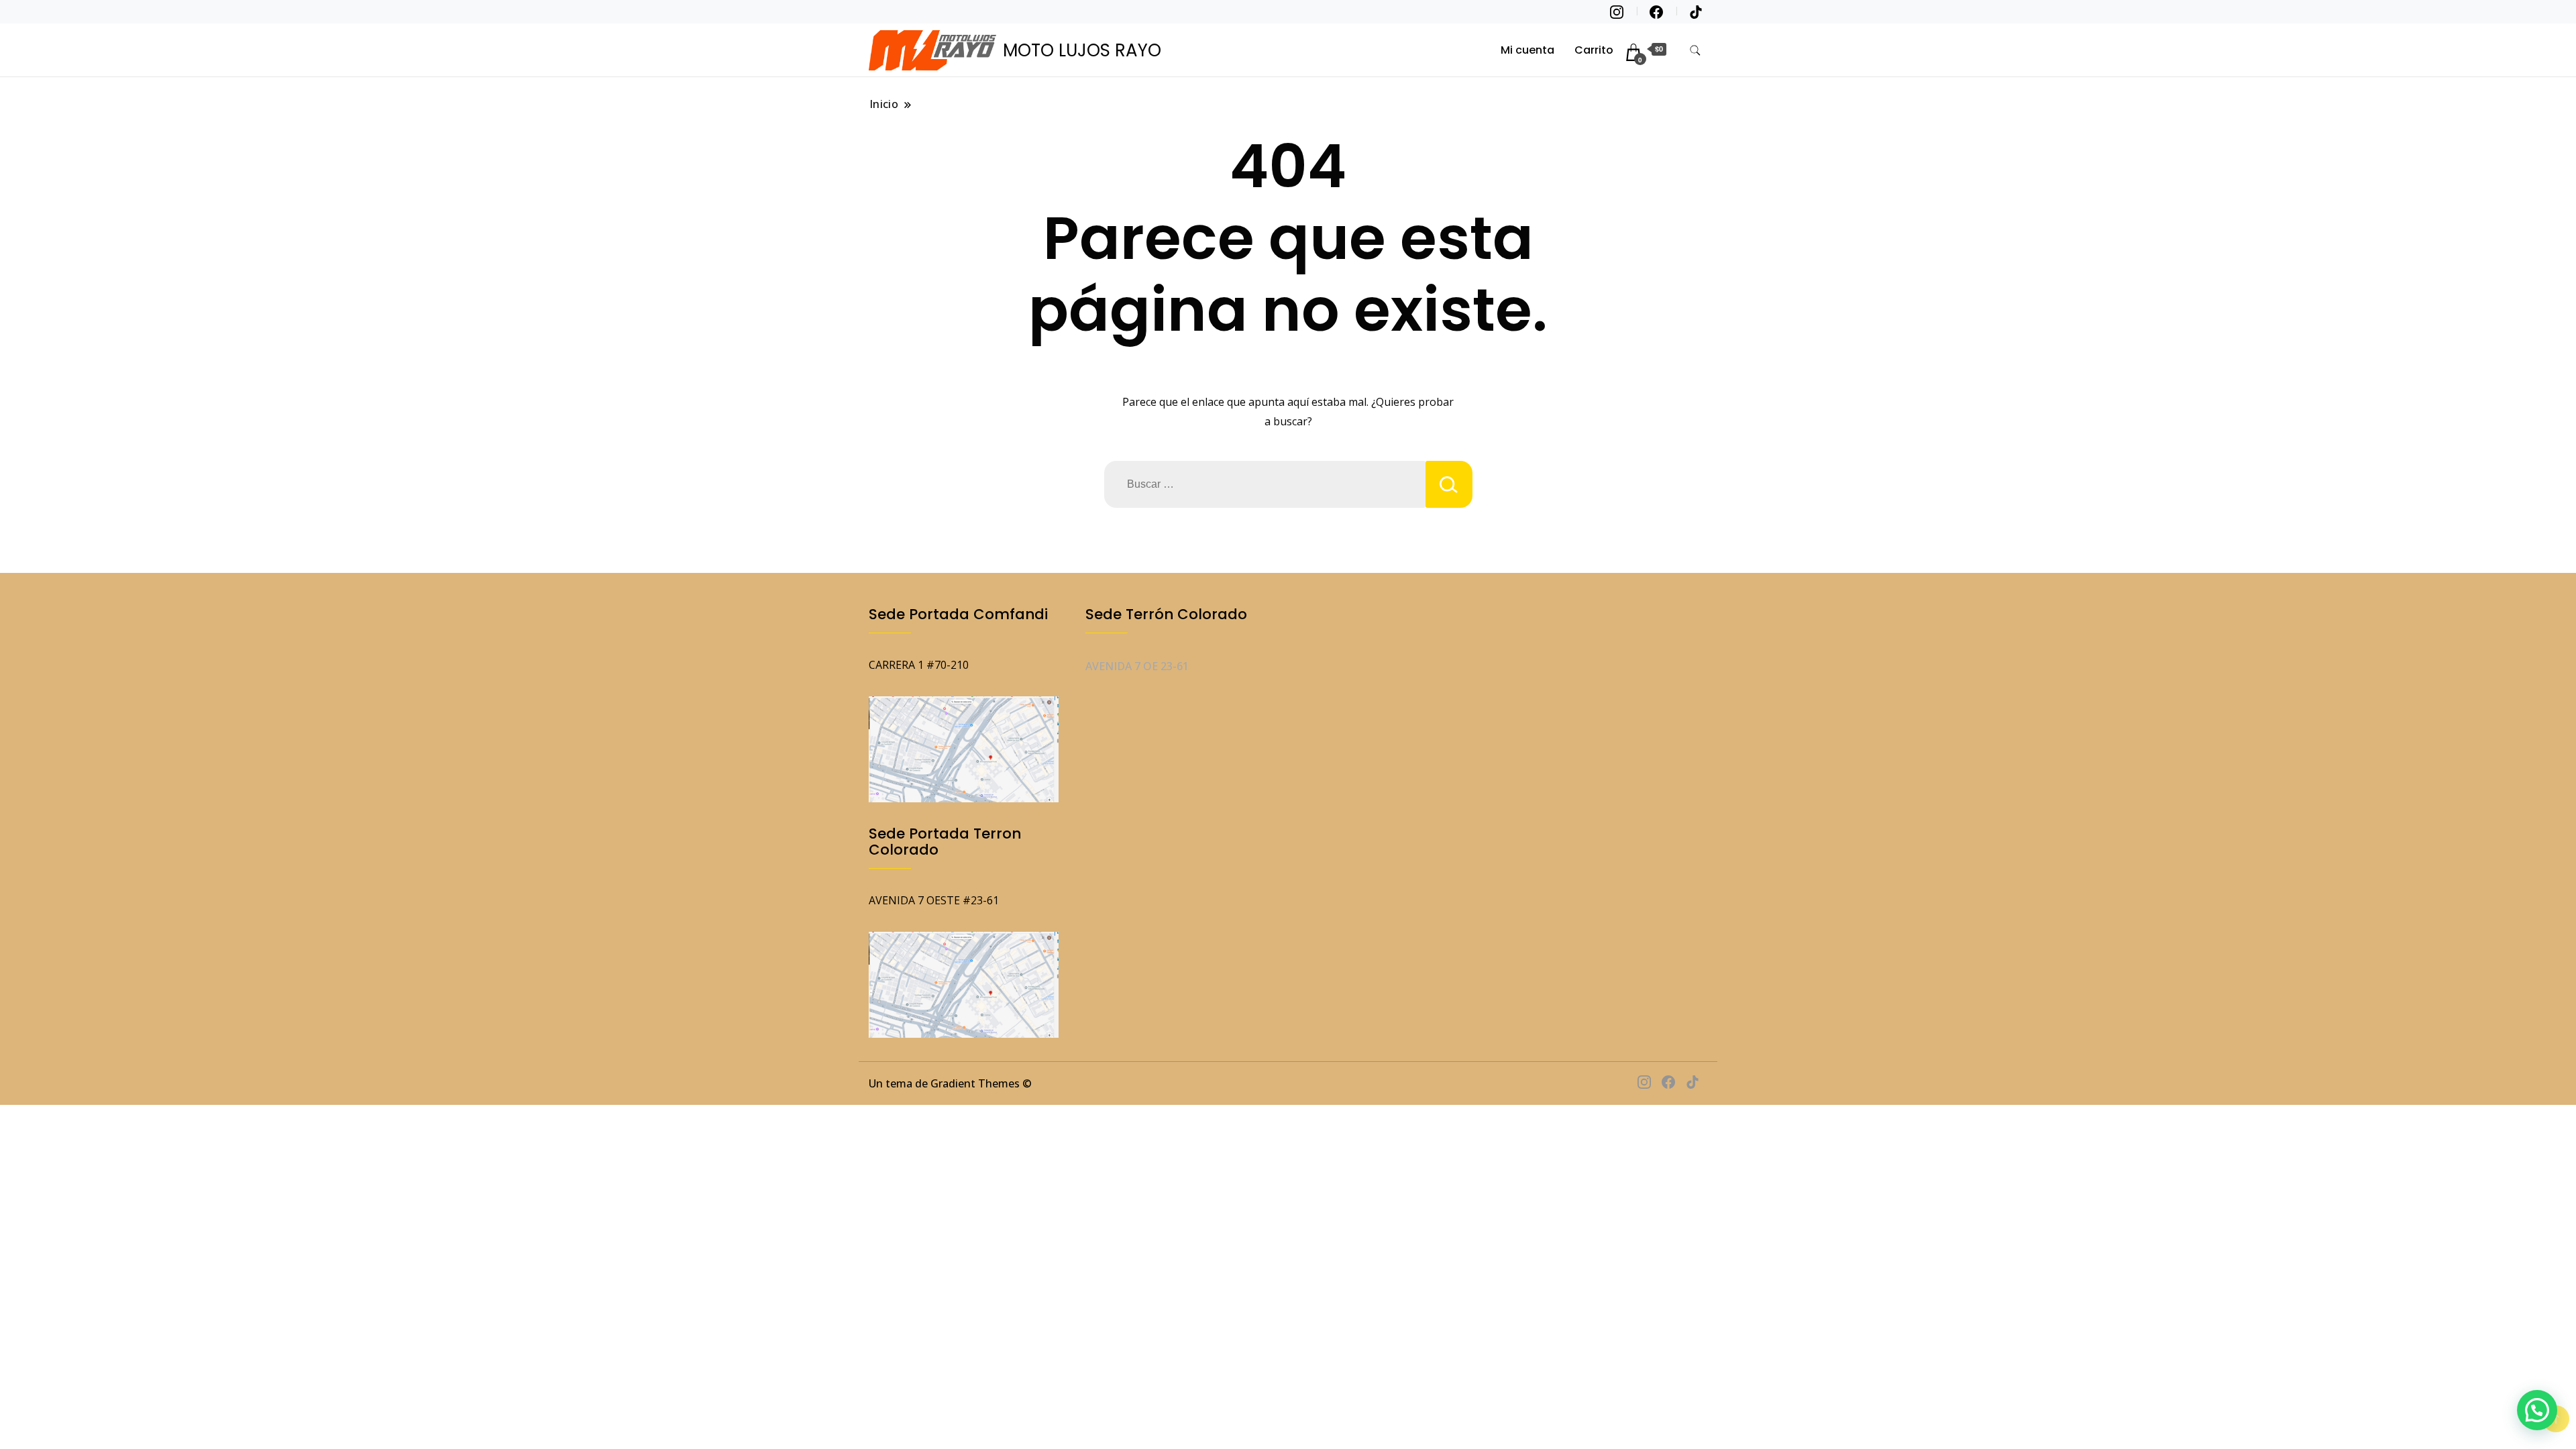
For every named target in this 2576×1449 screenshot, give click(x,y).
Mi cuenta (1527, 50)
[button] (2537, 1410)
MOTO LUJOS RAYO (1082, 50)
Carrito (1594, 50)
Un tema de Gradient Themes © (950, 1083)
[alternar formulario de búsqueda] (1695, 51)
